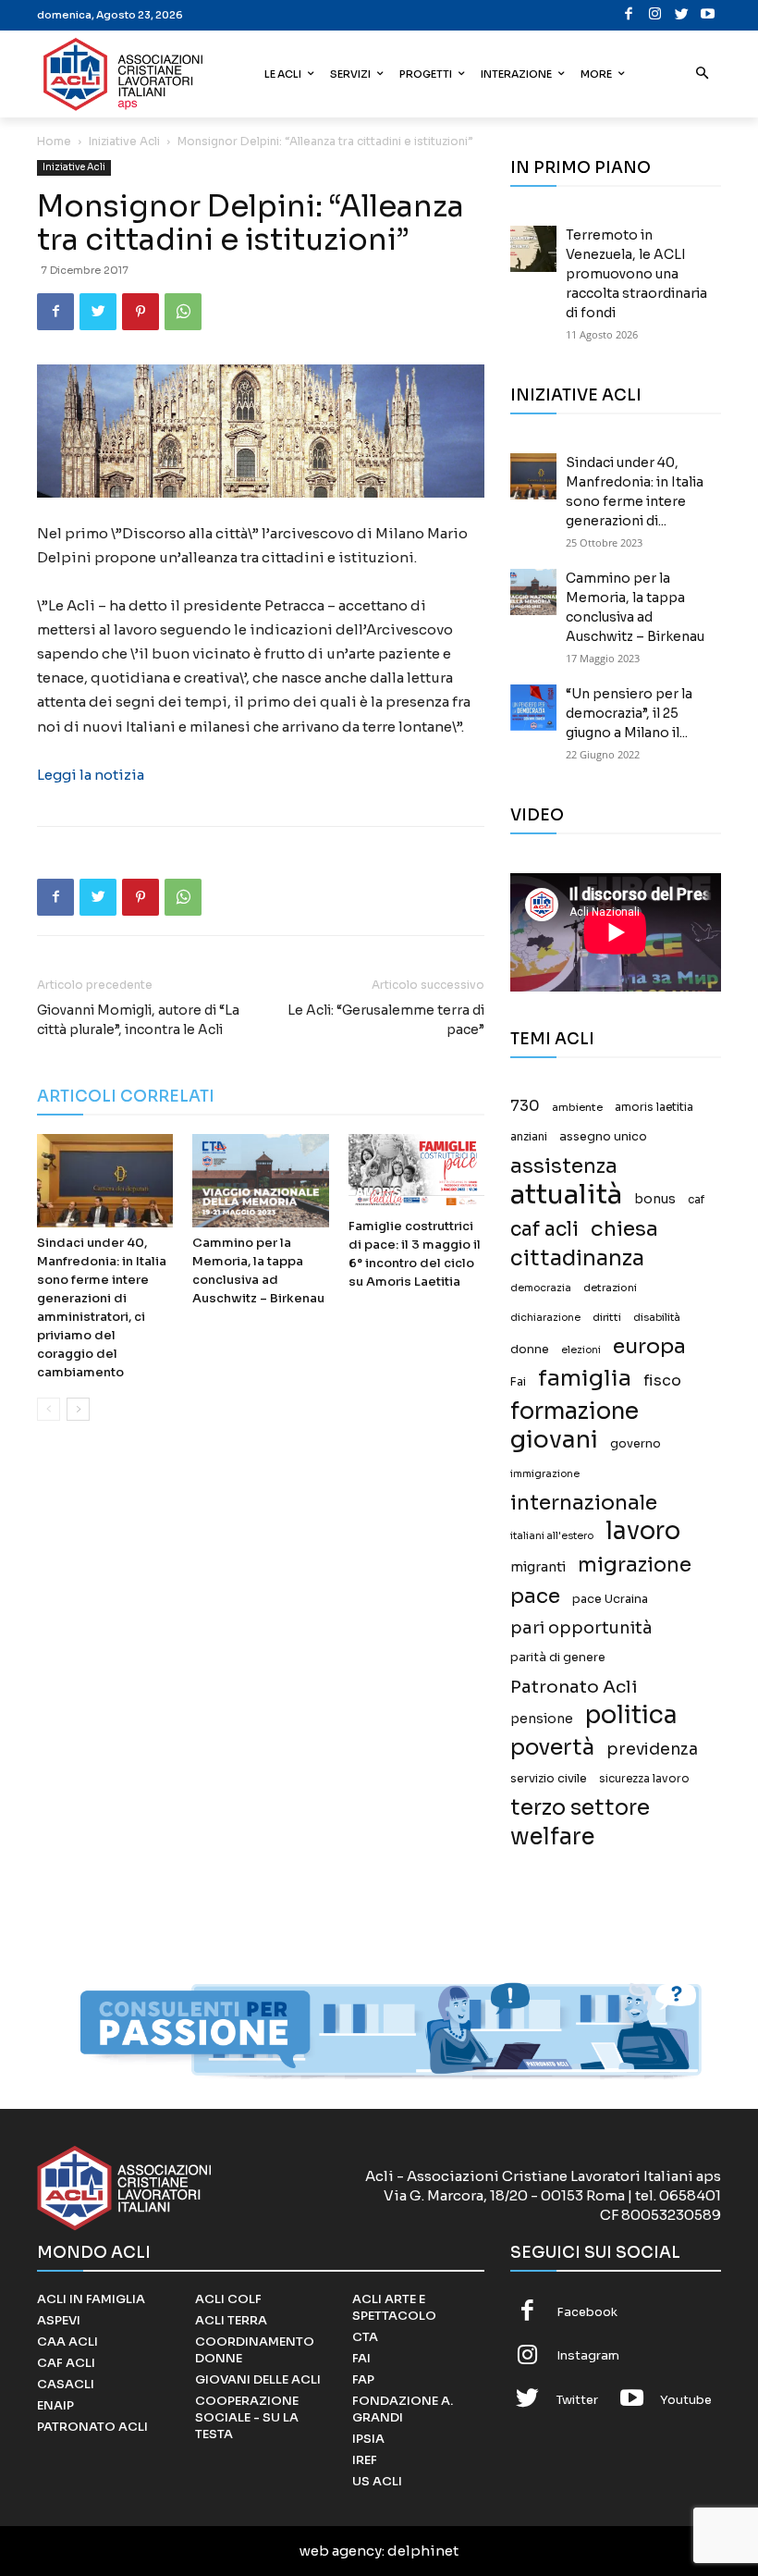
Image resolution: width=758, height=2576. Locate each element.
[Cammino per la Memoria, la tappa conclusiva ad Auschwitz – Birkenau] (260, 1181)
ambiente (577, 1107)
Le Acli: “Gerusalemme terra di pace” (386, 1020)
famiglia (585, 1379)
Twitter (577, 2400)
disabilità (657, 1317)
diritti (607, 1317)
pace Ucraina (610, 1599)
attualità (566, 1195)
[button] (703, 74)
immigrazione (545, 1474)
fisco (662, 1380)
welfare (552, 1836)
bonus (655, 1199)
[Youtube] (709, 15)
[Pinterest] (141, 312)
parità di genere (558, 1658)
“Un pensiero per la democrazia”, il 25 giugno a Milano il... (629, 713)
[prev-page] (49, 1409)
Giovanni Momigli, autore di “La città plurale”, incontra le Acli (138, 1020)
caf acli (544, 1230)
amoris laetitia (654, 1107)
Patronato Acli (574, 1687)
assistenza (564, 1166)
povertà (552, 1748)
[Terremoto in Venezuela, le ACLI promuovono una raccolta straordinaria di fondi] (533, 249)
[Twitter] (682, 15)
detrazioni (610, 1288)
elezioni (581, 1350)
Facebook (587, 2312)
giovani (554, 1440)
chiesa (624, 1229)
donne (530, 1350)
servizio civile (549, 1779)
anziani (529, 1137)
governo (636, 1444)
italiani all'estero (552, 1536)
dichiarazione (545, 1318)
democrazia (541, 1288)
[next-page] (78, 1409)
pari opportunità (581, 1628)
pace (535, 1596)
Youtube (686, 2400)
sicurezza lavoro (644, 1779)
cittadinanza (577, 1258)
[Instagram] (656, 15)
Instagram (588, 2355)
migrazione (635, 1565)
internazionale (584, 1503)
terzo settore (580, 1808)
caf (696, 1200)
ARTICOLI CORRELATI (126, 1097)
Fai (518, 1382)
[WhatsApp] (183, 312)
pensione (542, 1719)
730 (525, 1106)
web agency (341, 2551)
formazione (575, 1411)
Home (54, 141)
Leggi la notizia (91, 775)
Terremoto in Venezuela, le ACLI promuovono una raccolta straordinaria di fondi (636, 274)
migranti (538, 1567)
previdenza (652, 1750)
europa (649, 1346)
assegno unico (603, 1137)
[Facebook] (629, 15)
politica (631, 1715)
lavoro (643, 1531)
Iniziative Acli (124, 141)
